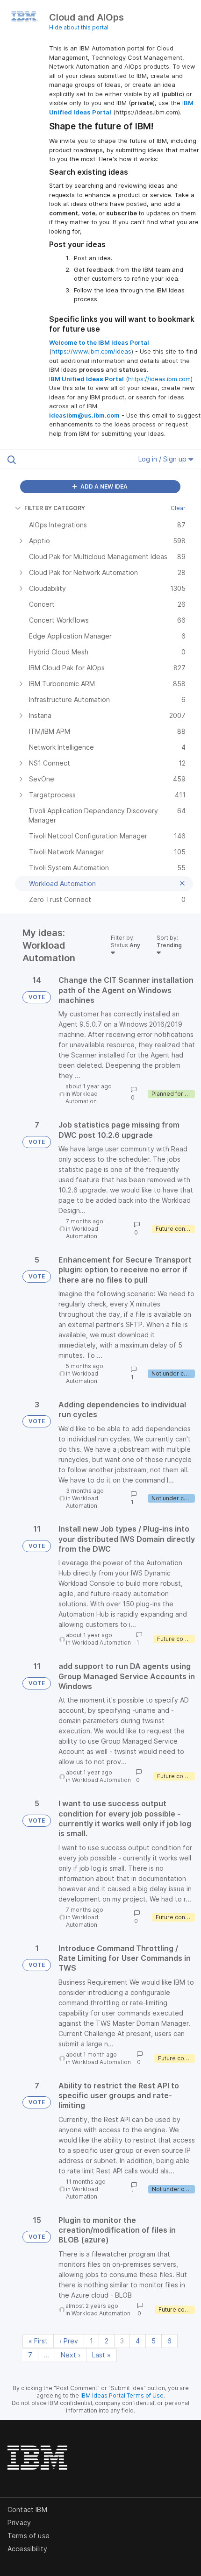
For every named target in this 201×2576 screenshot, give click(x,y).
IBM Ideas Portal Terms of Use (122, 2395)
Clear (178, 508)
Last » (101, 2355)
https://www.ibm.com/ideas (91, 351)
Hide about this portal (79, 27)
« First (38, 2341)
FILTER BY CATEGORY (55, 508)
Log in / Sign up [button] (163, 459)
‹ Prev (69, 2341)
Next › (71, 2355)
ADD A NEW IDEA (103, 486)
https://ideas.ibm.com (159, 379)
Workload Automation (82, 1097)
